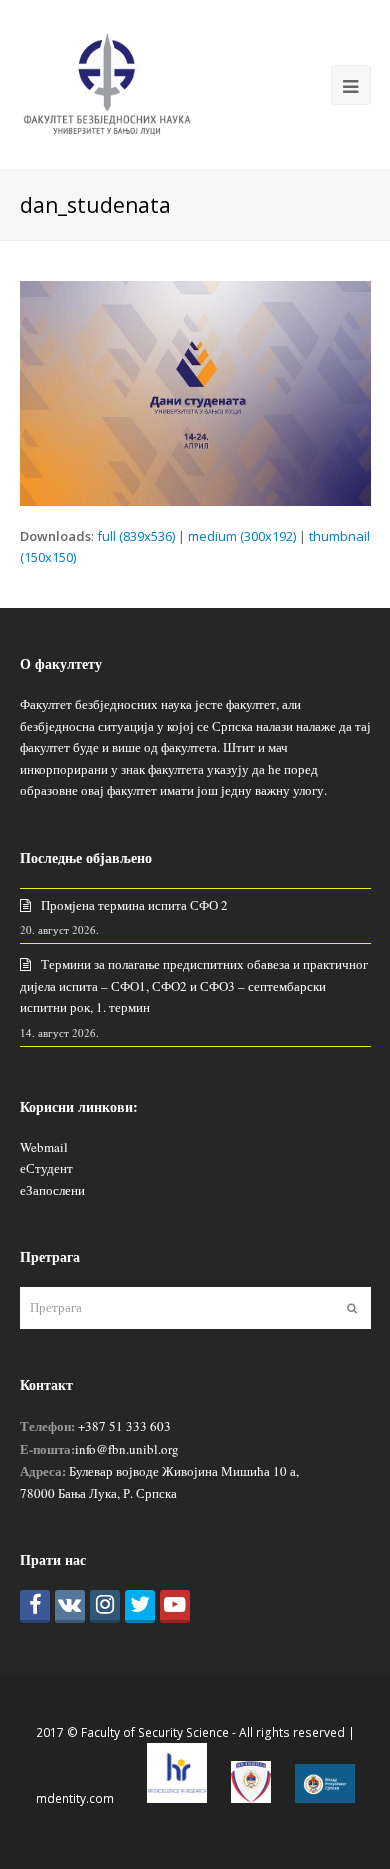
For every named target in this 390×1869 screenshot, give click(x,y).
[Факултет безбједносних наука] (107, 83)
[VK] (70, 1606)
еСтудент (46, 1168)
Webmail (44, 1147)
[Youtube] (175, 1606)
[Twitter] (140, 1606)
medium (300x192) (242, 536)
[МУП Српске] (251, 1798)
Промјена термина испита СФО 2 (134, 905)
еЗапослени (52, 1190)
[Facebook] (35, 1606)
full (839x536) (136, 536)
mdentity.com (75, 1798)
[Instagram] (105, 1606)
